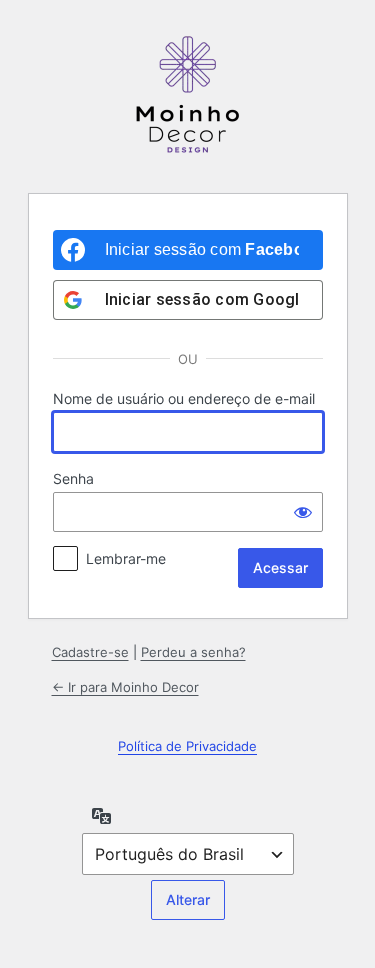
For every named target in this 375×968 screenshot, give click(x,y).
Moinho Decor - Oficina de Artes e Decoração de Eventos (188, 94)
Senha (73, 478)
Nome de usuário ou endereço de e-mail (184, 398)
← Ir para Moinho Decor (125, 687)
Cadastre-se (90, 652)
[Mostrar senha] (303, 512)
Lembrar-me (126, 558)
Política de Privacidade (187, 746)
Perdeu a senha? (193, 652)
